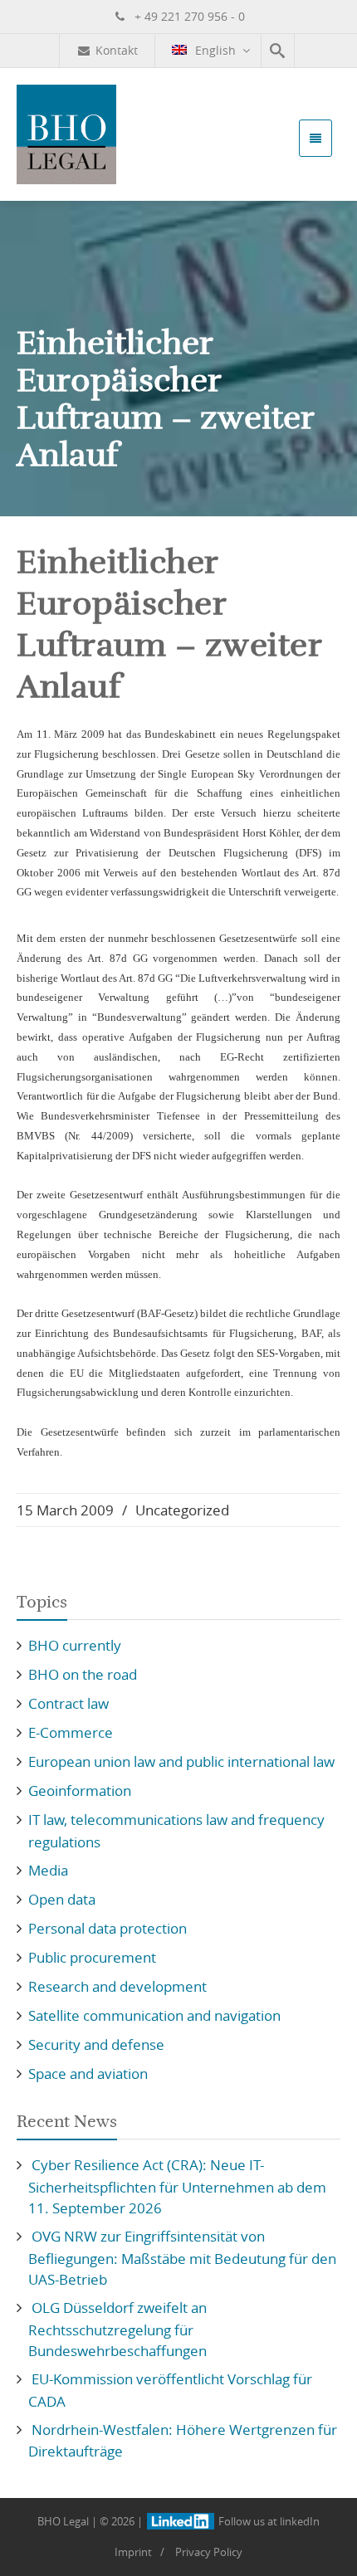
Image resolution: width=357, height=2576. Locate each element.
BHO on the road (83, 1674)
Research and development (117, 1986)
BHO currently (75, 1645)
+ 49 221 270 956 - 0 (188, 16)
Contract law (68, 1703)
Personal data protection (108, 1928)
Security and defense (96, 2044)
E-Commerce (71, 1732)
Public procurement (92, 1957)
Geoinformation (80, 1791)
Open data (62, 1899)
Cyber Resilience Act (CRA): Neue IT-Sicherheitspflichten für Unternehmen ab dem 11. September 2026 (177, 2186)
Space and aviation (88, 2073)
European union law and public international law (181, 1761)
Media (48, 1870)
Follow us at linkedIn (267, 2521)
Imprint (133, 2552)
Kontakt (117, 50)
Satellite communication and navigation (154, 2015)
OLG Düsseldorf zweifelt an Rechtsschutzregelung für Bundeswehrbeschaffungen (117, 2329)
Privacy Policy (209, 2552)
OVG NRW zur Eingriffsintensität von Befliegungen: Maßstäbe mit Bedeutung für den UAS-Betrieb (182, 2258)
